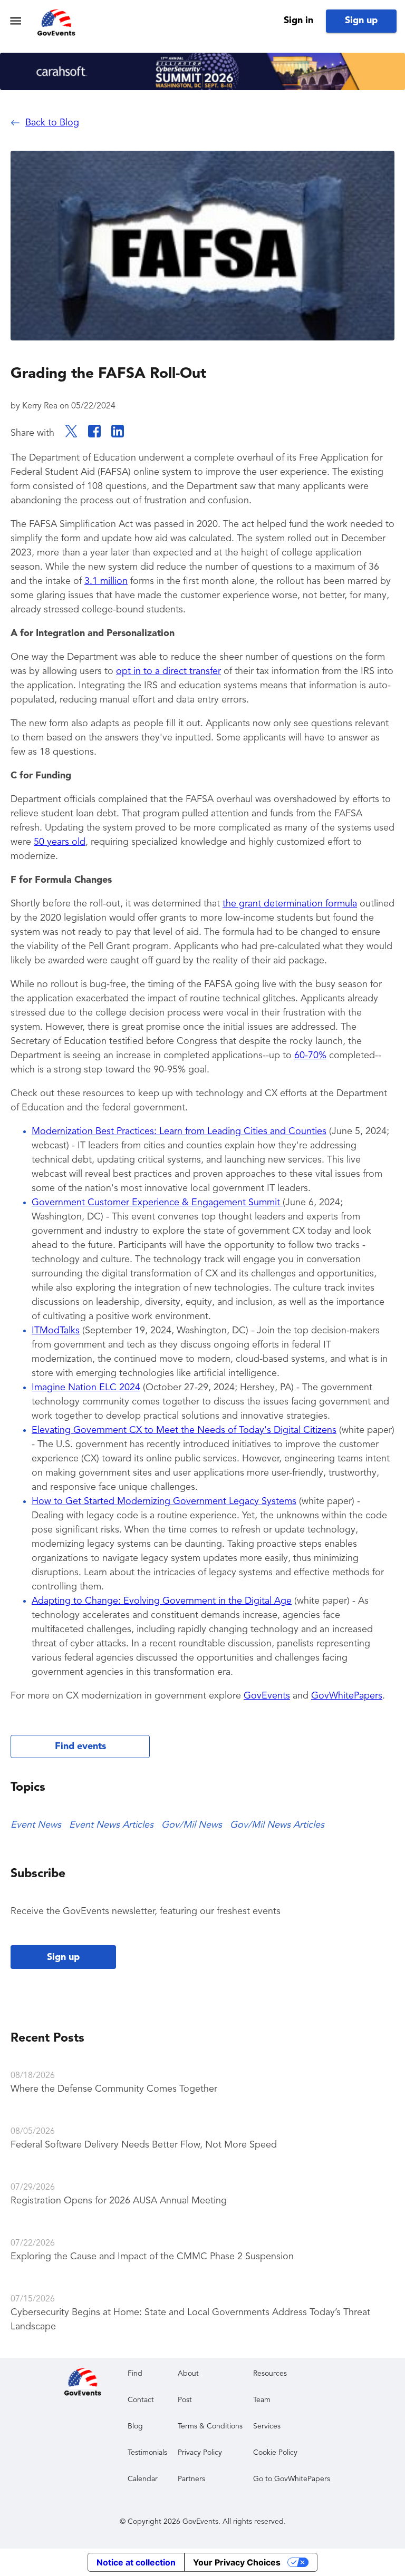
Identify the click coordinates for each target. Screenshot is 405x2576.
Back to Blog (52, 123)
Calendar (143, 2479)
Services (267, 2426)
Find (135, 2374)
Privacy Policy (200, 2453)
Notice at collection (136, 2562)
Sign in (298, 21)
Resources (270, 2374)
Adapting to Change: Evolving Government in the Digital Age (162, 1601)
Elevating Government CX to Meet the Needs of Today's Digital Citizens (184, 1430)
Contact (141, 2400)
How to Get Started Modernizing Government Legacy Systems (164, 1501)
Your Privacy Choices (237, 2562)
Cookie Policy (275, 2453)
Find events (80, 1746)
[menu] (16, 21)
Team (262, 2400)
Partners (191, 2479)
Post (185, 2400)
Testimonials (147, 2453)
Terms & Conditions (210, 2426)
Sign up (361, 21)
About (188, 2374)
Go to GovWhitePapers (292, 2479)
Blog (135, 2426)
